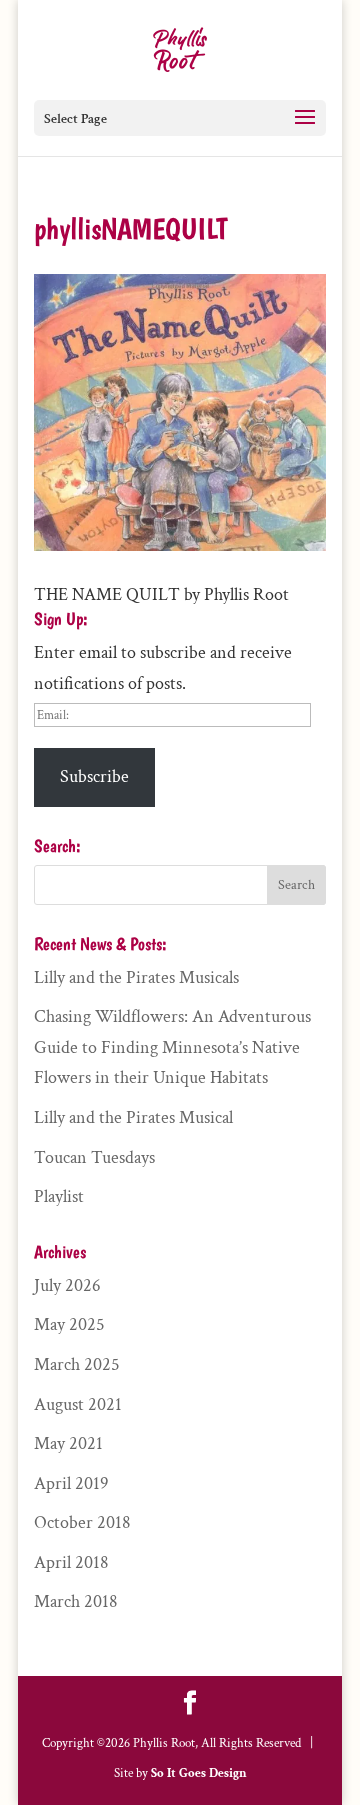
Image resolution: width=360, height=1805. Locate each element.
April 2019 (71, 1483)
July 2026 (67, 1285)
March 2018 (76, 1601)
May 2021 (68, 1443)
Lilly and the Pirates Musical (133, 1117)
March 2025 (77, 1364)
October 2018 (82, 1522)
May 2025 (69, 1324)
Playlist (59, 1196)
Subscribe (94, 776)
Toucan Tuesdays (94, 1157)
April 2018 (71, 1562)
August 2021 (78, 1404)
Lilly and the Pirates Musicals (136, 977)
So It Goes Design (199, 1773)
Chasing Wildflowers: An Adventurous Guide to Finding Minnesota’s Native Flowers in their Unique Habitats (172, 1047)
